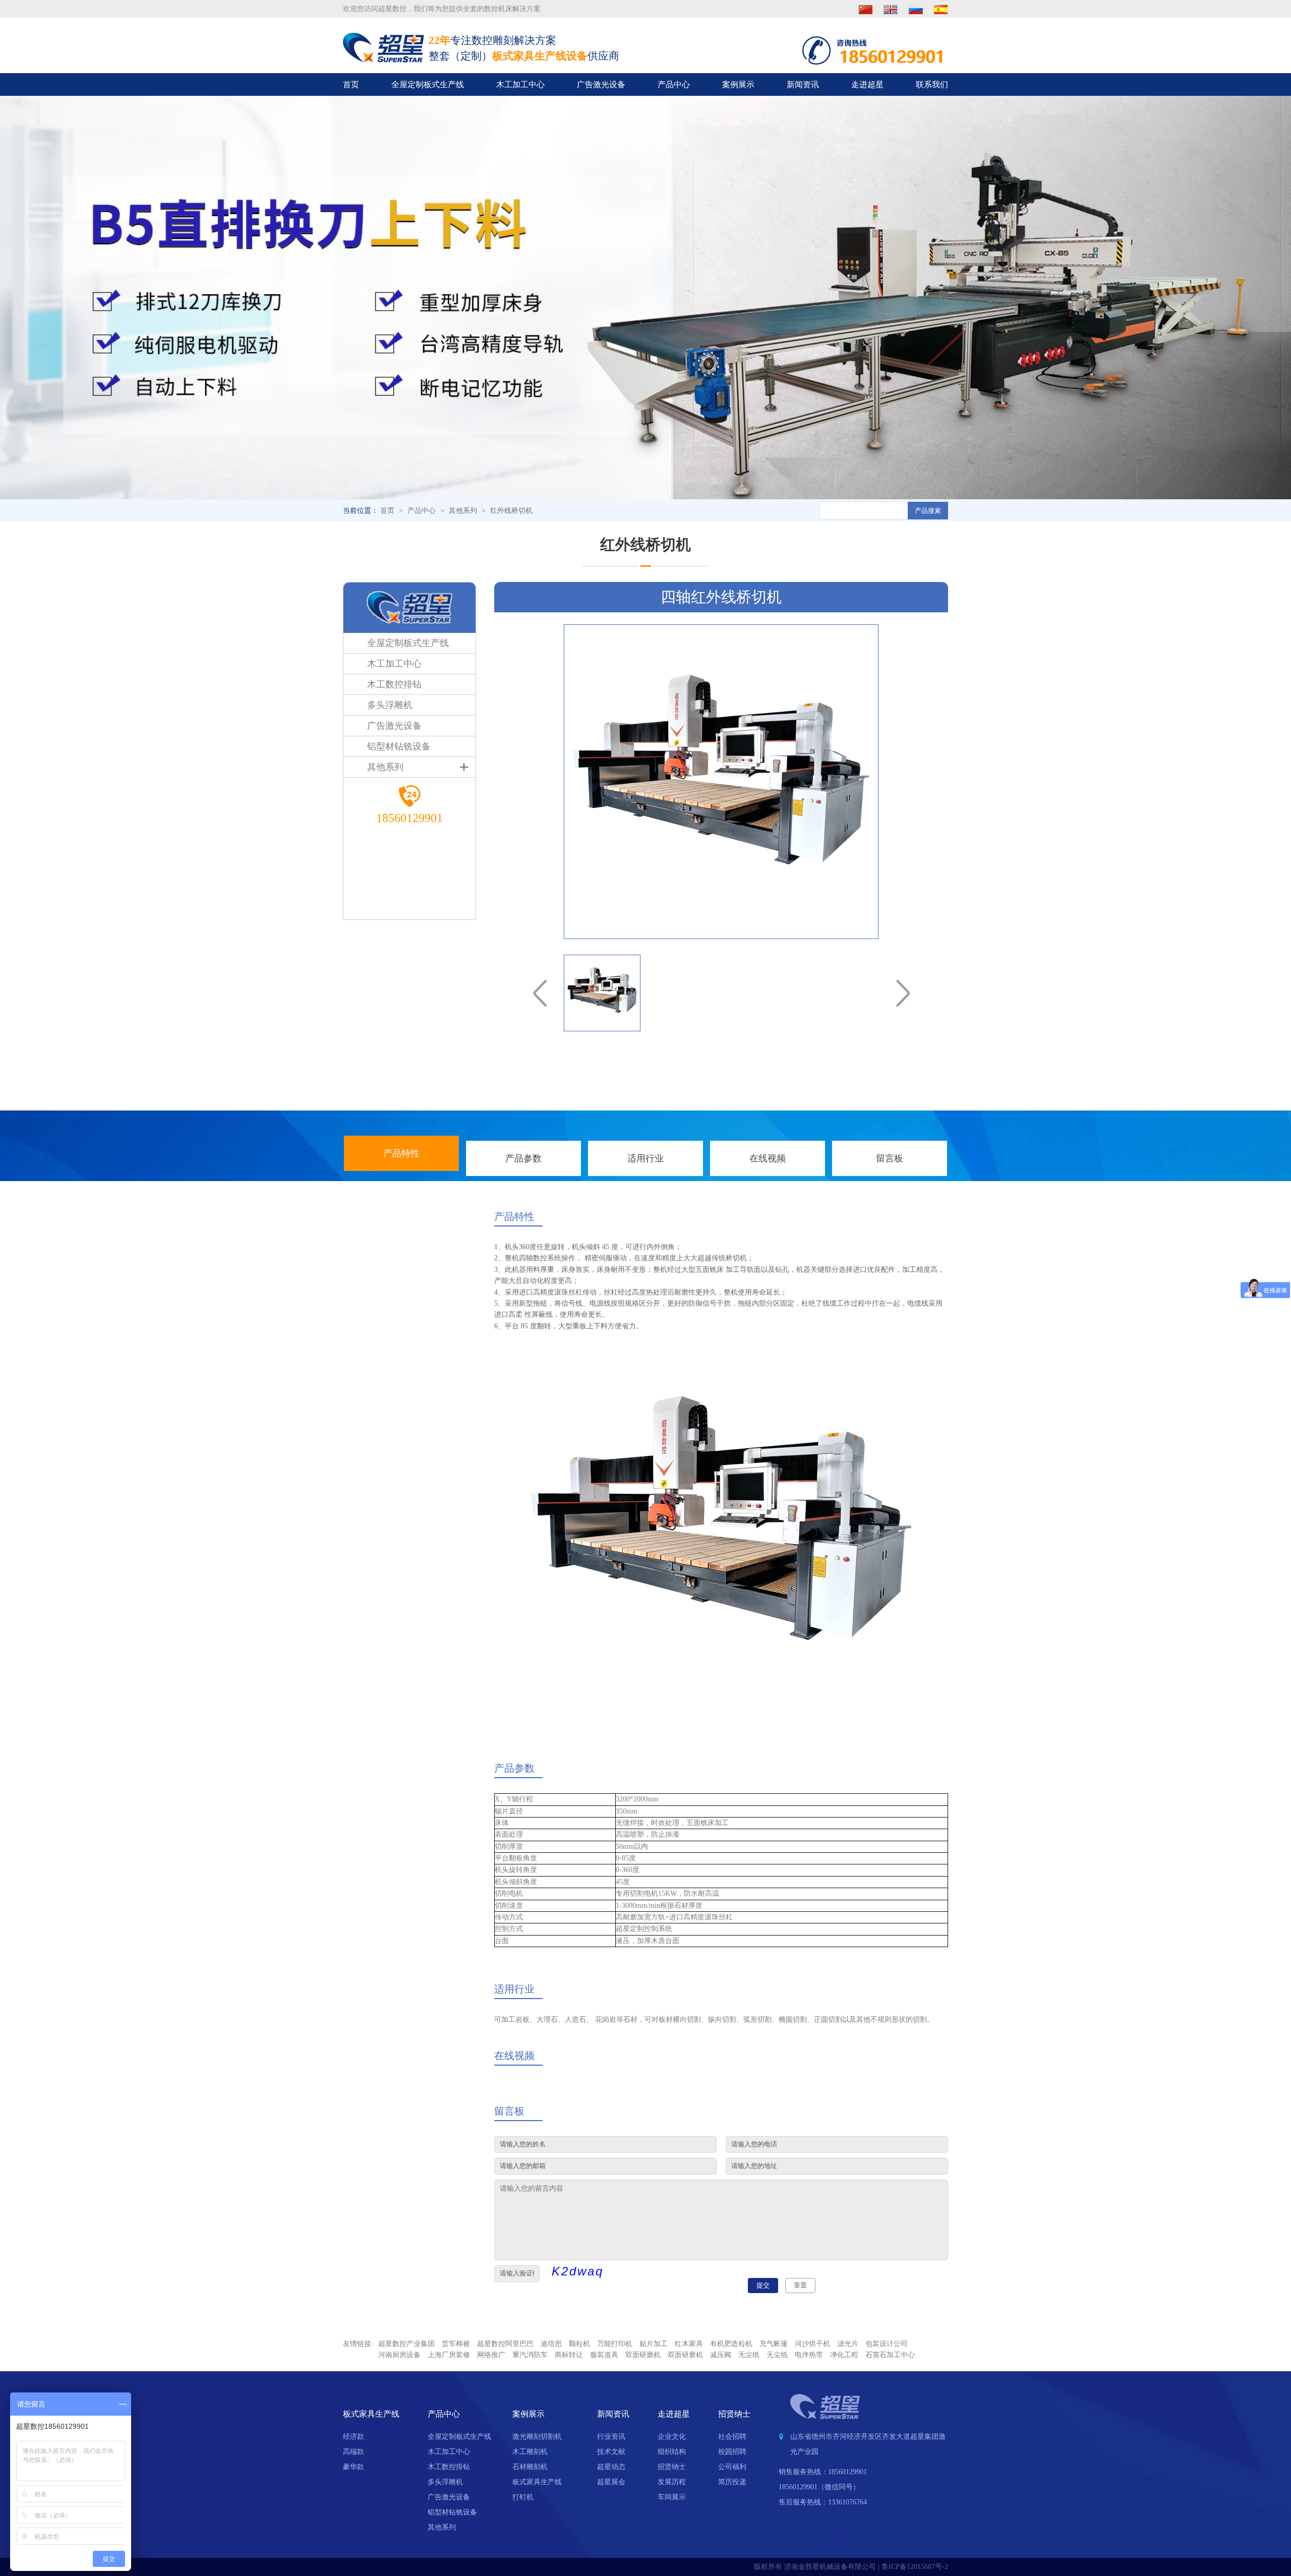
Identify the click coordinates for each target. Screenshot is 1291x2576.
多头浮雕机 (445, 2482)
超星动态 (611, 2467)
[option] (721, 782)
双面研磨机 (643, 2355)
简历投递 (732, 2482)
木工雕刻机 (530, 2452)
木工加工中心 (520, 84)
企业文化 (672, 2437)
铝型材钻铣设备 (452, 2512)
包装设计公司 (887, 2344)
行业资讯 (611, 2437)
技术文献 (611, 2452)
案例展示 (738, 84)
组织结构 (672, 2452)
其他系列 (463, 511)
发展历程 (672, 2482)
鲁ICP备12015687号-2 (915, 2567)
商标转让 (569, 2355)
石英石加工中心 (890, 2355)
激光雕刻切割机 (537, 2437)
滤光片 (848, 2344)
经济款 (354, 2437)
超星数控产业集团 (406, 2344)
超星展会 (611, 2482)
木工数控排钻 (449, 2467)
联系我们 (932, 84)
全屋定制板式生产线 (428, 84)
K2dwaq (578, 2271)
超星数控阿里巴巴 (505, 2344)
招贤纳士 (672, 2467)
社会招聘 (732, 2437)
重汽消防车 (530, 2355)
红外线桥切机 (511, 511)
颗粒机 (579, 2344)
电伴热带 (809, 2355)
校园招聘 (732, 2452)
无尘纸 (749, 2355)
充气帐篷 (774, 2344)
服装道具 (604, 2355)
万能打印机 (615, 2344)
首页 (351, 84)
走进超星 (867, 84)
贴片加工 (654, 2344)
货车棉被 (456, 2344)
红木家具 (689, 2344)
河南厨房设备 (399, 2355)
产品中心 (674, 84)
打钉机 (523, 2497)
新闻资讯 (803, 84)
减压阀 (721, 2355)
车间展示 (672, 2497)
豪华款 (354, 2467)
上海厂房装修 (449, 2355)
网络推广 (491, 2355)
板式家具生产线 (537, 2482)
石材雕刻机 (530, 2467)
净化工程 (844, 2355)
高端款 (354, 2452)
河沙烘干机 (812, 2344)
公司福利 (732, 2467)
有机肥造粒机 (731, 2344)
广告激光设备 (601, 84)
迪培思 (551, 2344)
